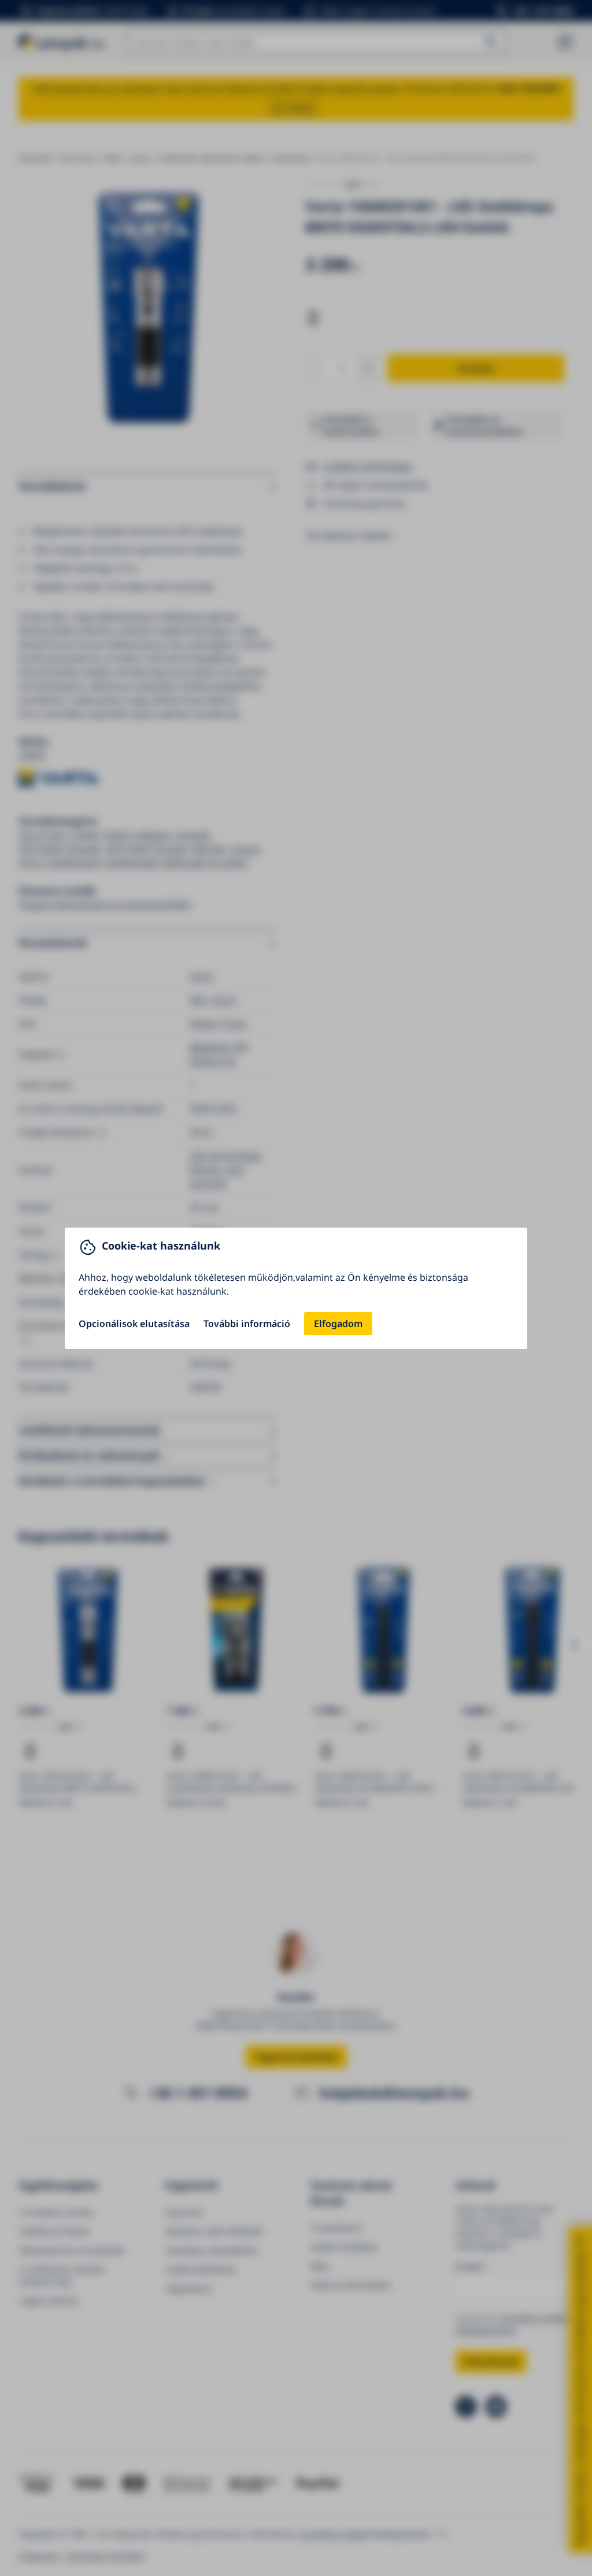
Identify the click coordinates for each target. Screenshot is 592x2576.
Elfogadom (338, 1324)
